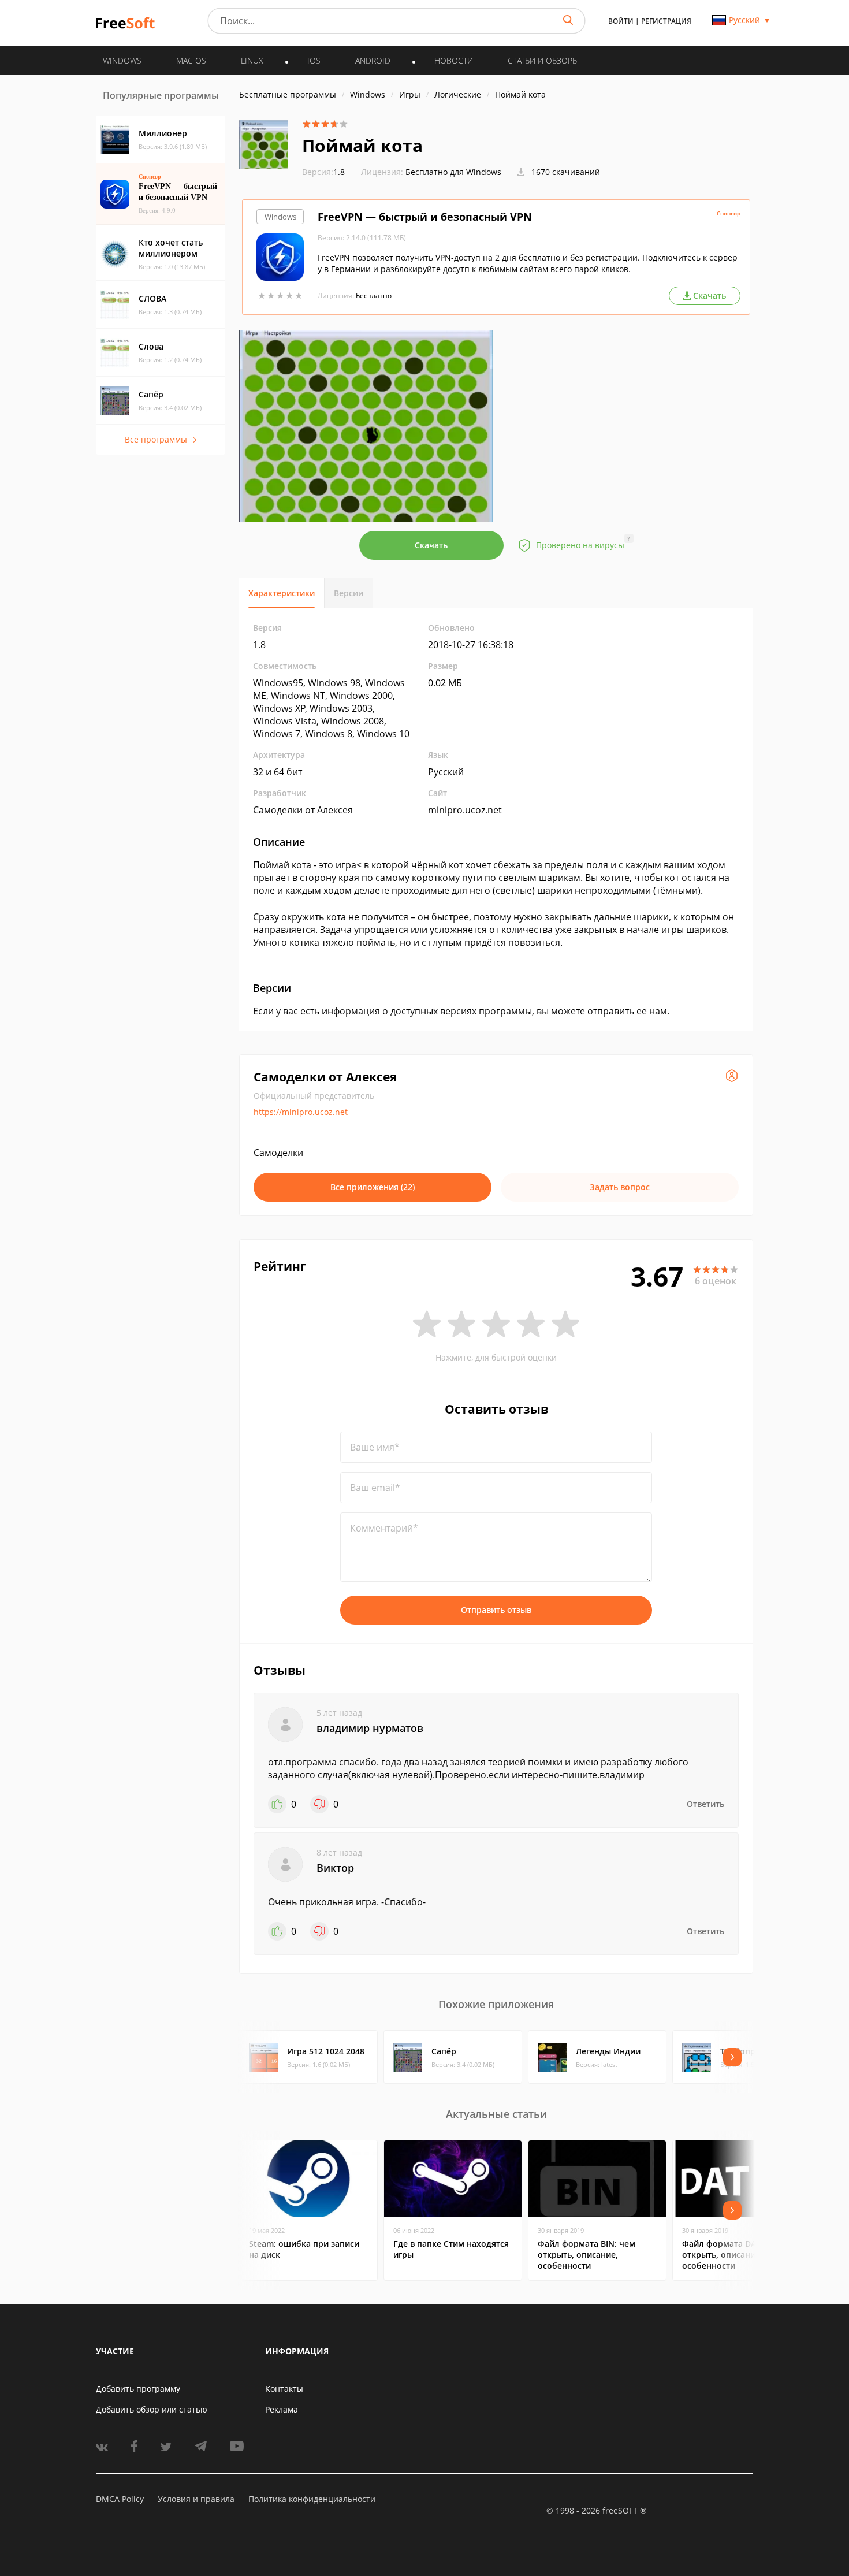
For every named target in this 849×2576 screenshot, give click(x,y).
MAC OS (191, 60)
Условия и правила (196, 2499)
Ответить (705, 1804)
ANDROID (373, 60)
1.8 (323, 172)
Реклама (282, 2409)
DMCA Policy (120, 2499)
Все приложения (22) (373, 1187)
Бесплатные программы (288, 94)
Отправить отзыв (496, 1610)
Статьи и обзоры (543, 60)
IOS (314, 60)
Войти (621, 21)
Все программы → (161, 439)
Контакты (284, 2389)
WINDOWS (122, 60)
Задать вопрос (620, 1187)
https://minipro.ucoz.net (301, 1112)
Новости (454, 60)
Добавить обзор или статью (152, 2409)
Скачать (431, 545)
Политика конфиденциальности (312, 2499)
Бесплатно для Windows (453, 172)
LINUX (252, 60)
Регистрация (666, 21)
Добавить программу (138, 2389)
